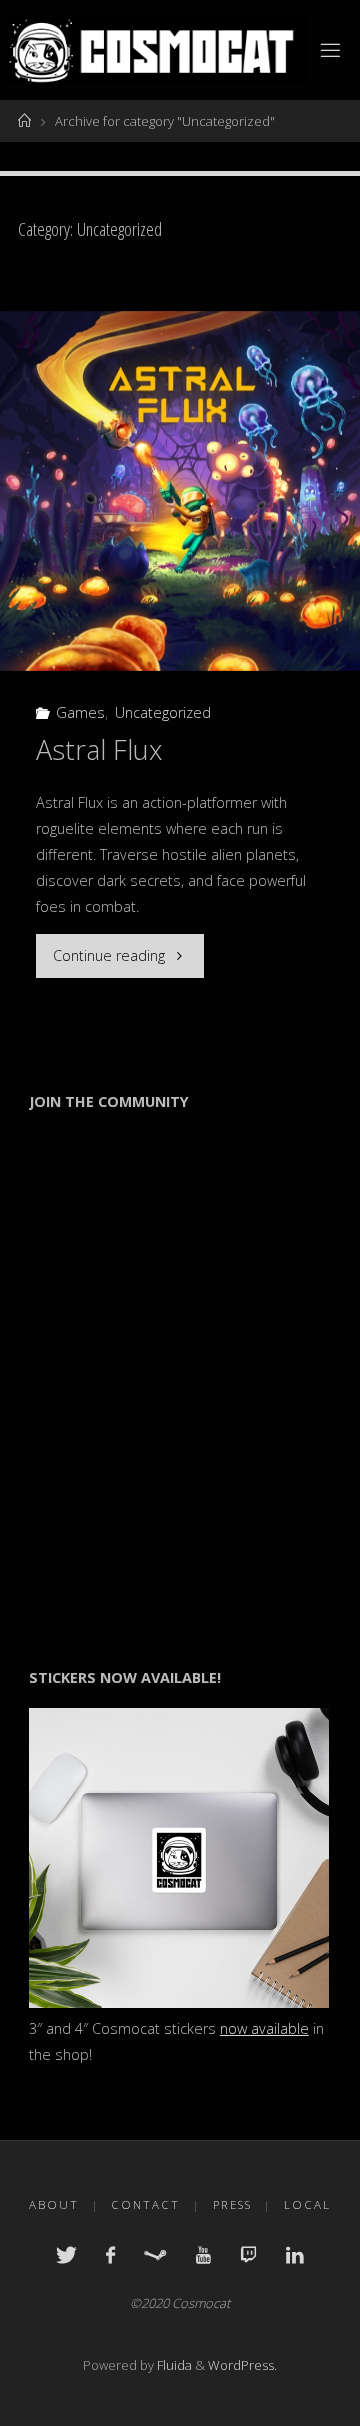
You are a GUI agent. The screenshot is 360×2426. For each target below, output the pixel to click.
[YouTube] (203, 2255)
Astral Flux (99, 749)
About (54, 2204)
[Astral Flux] (180, 491)
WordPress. (242, 2365)
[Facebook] (110, 2255)
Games (80, 712)
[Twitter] (66, 2255)
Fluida (173, 2365)
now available (264, 2028)
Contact (145, 2204)
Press (232, 2204)
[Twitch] (248, 2255)
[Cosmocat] (158, 49)
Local (307, 2204)
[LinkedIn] (295, 2255)
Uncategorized (163, 712)
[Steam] (155, 2255)
